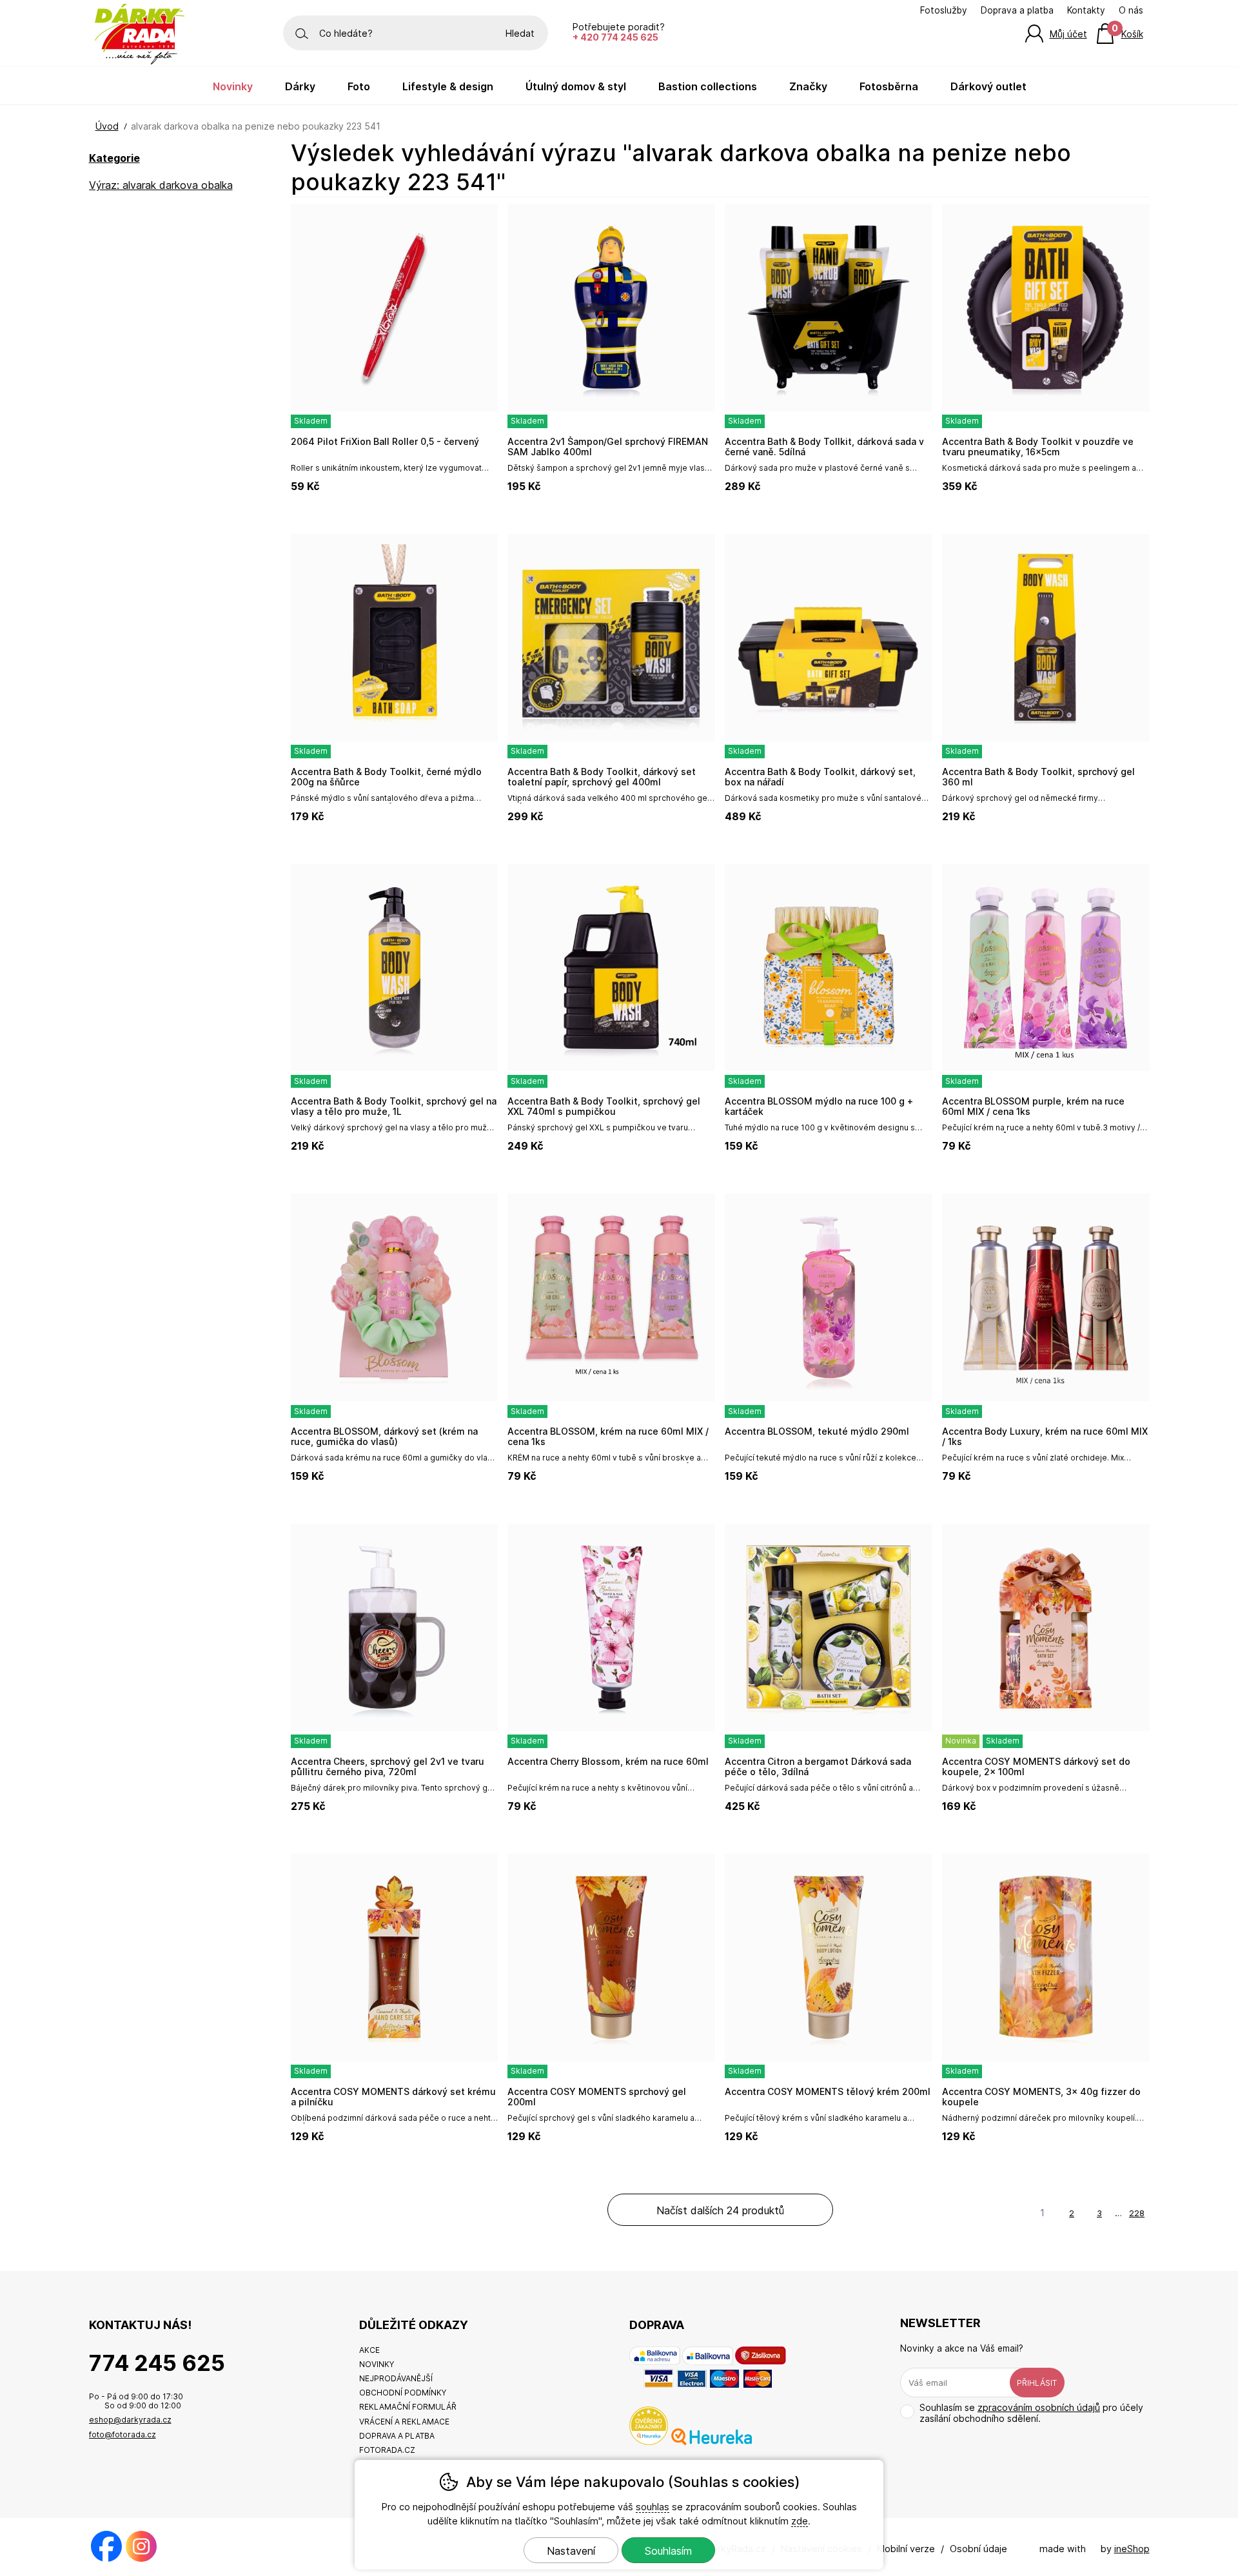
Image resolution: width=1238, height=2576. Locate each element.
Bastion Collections (708, 86)
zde (800, 2521)
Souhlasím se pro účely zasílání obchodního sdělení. (1031, 2413)
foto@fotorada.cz (123, 2434)
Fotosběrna (889, 86)
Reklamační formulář (408, 2407)
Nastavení (571, 2551)
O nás (1131, 10)
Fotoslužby (944, 10)
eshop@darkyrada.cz (130, 2420)
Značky (808, 86)
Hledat (520, 33)
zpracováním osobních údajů (1039, 2407)
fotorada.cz (387, 2450)
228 (1137, 2213)
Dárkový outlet (988, 86)
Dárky (300, 86)
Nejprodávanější (396, 2378)
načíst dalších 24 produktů (720, 2210)
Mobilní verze (906, 2549)
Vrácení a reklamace (404, 2422)
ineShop (1132, 2549)
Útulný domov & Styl (576, 86)
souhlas (653, 2507)
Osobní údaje (978, 2549)
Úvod (107, 126)
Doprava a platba (1017, 10)
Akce (369, 2350)
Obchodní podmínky (403, 2393)
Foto (359, 86)
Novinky (233, 86)
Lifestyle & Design (448, 86)
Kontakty (1086, 10)
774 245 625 (157, 2363)
